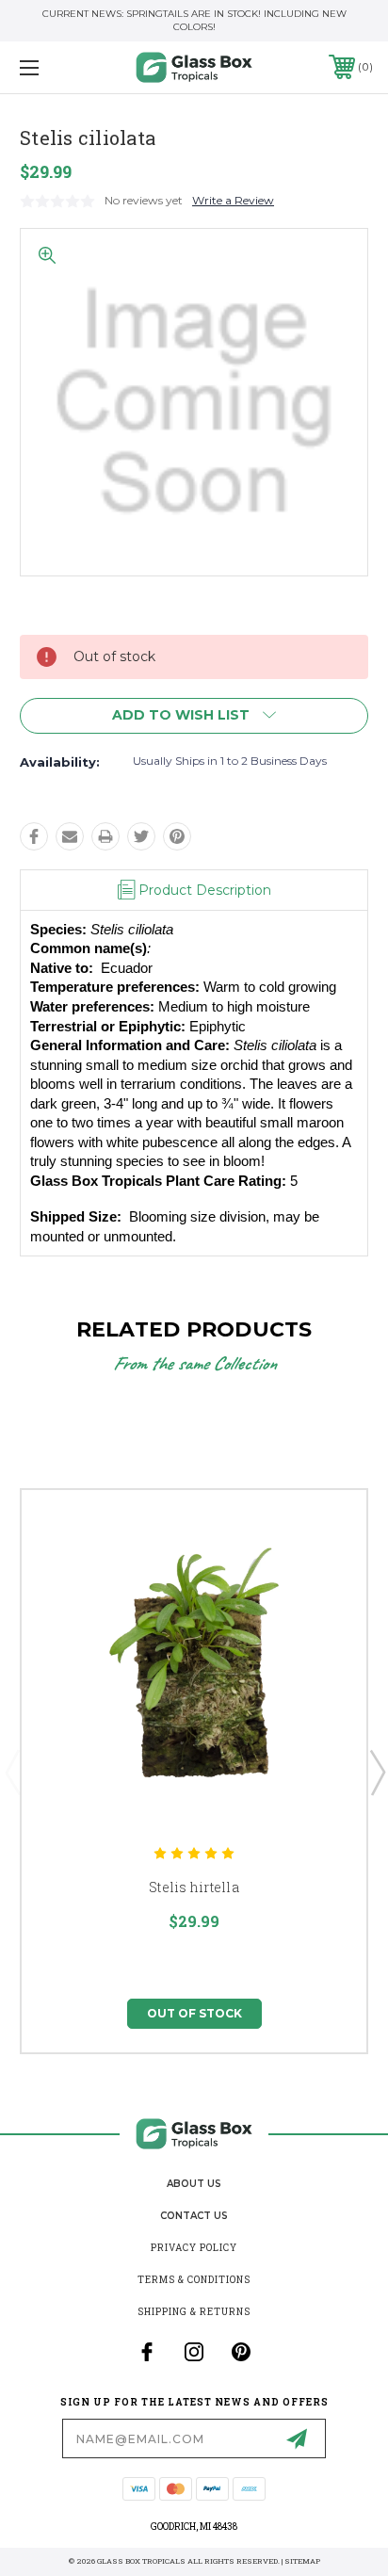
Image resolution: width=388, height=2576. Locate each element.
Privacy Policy (194, 2248)
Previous (12, 1772)
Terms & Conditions (194, 2280)
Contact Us (194, 2216)
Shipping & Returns (194, 2312)
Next (377, 1772)
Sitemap (302, 2561)
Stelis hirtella (194, 1887)
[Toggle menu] (55, 67)
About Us (194, 2184)
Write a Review (233, 200)
